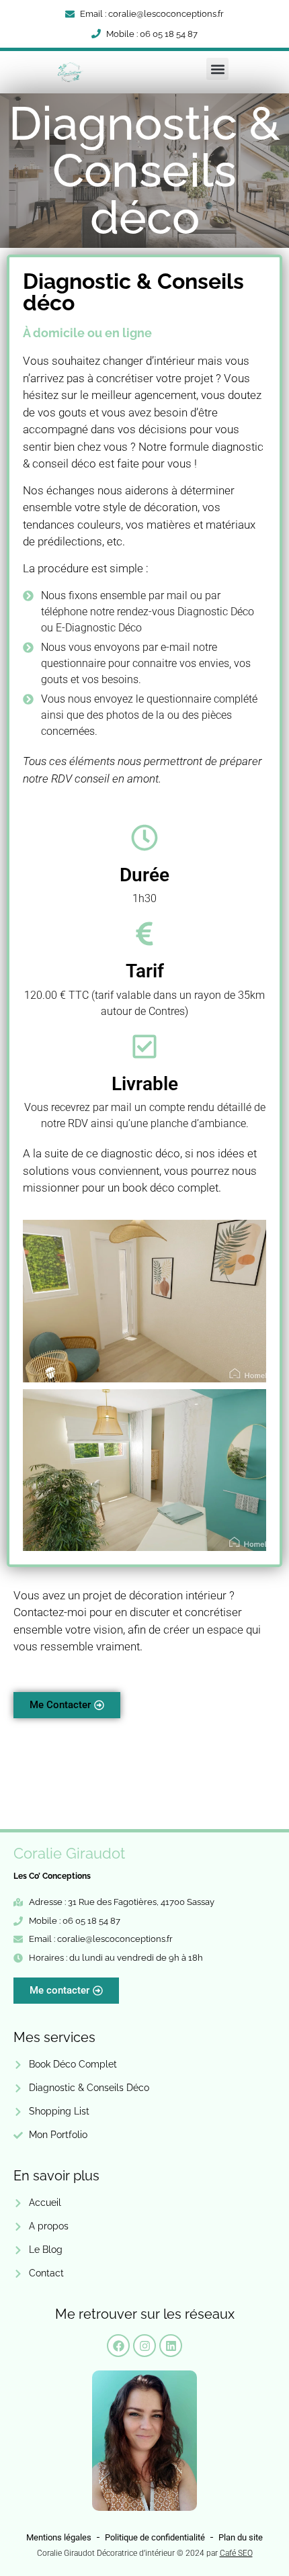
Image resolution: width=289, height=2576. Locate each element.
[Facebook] (118, 2346)
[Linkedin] (171, 2346)
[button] (217, 69)
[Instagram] (144, 2346)
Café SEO (236, 2553)
